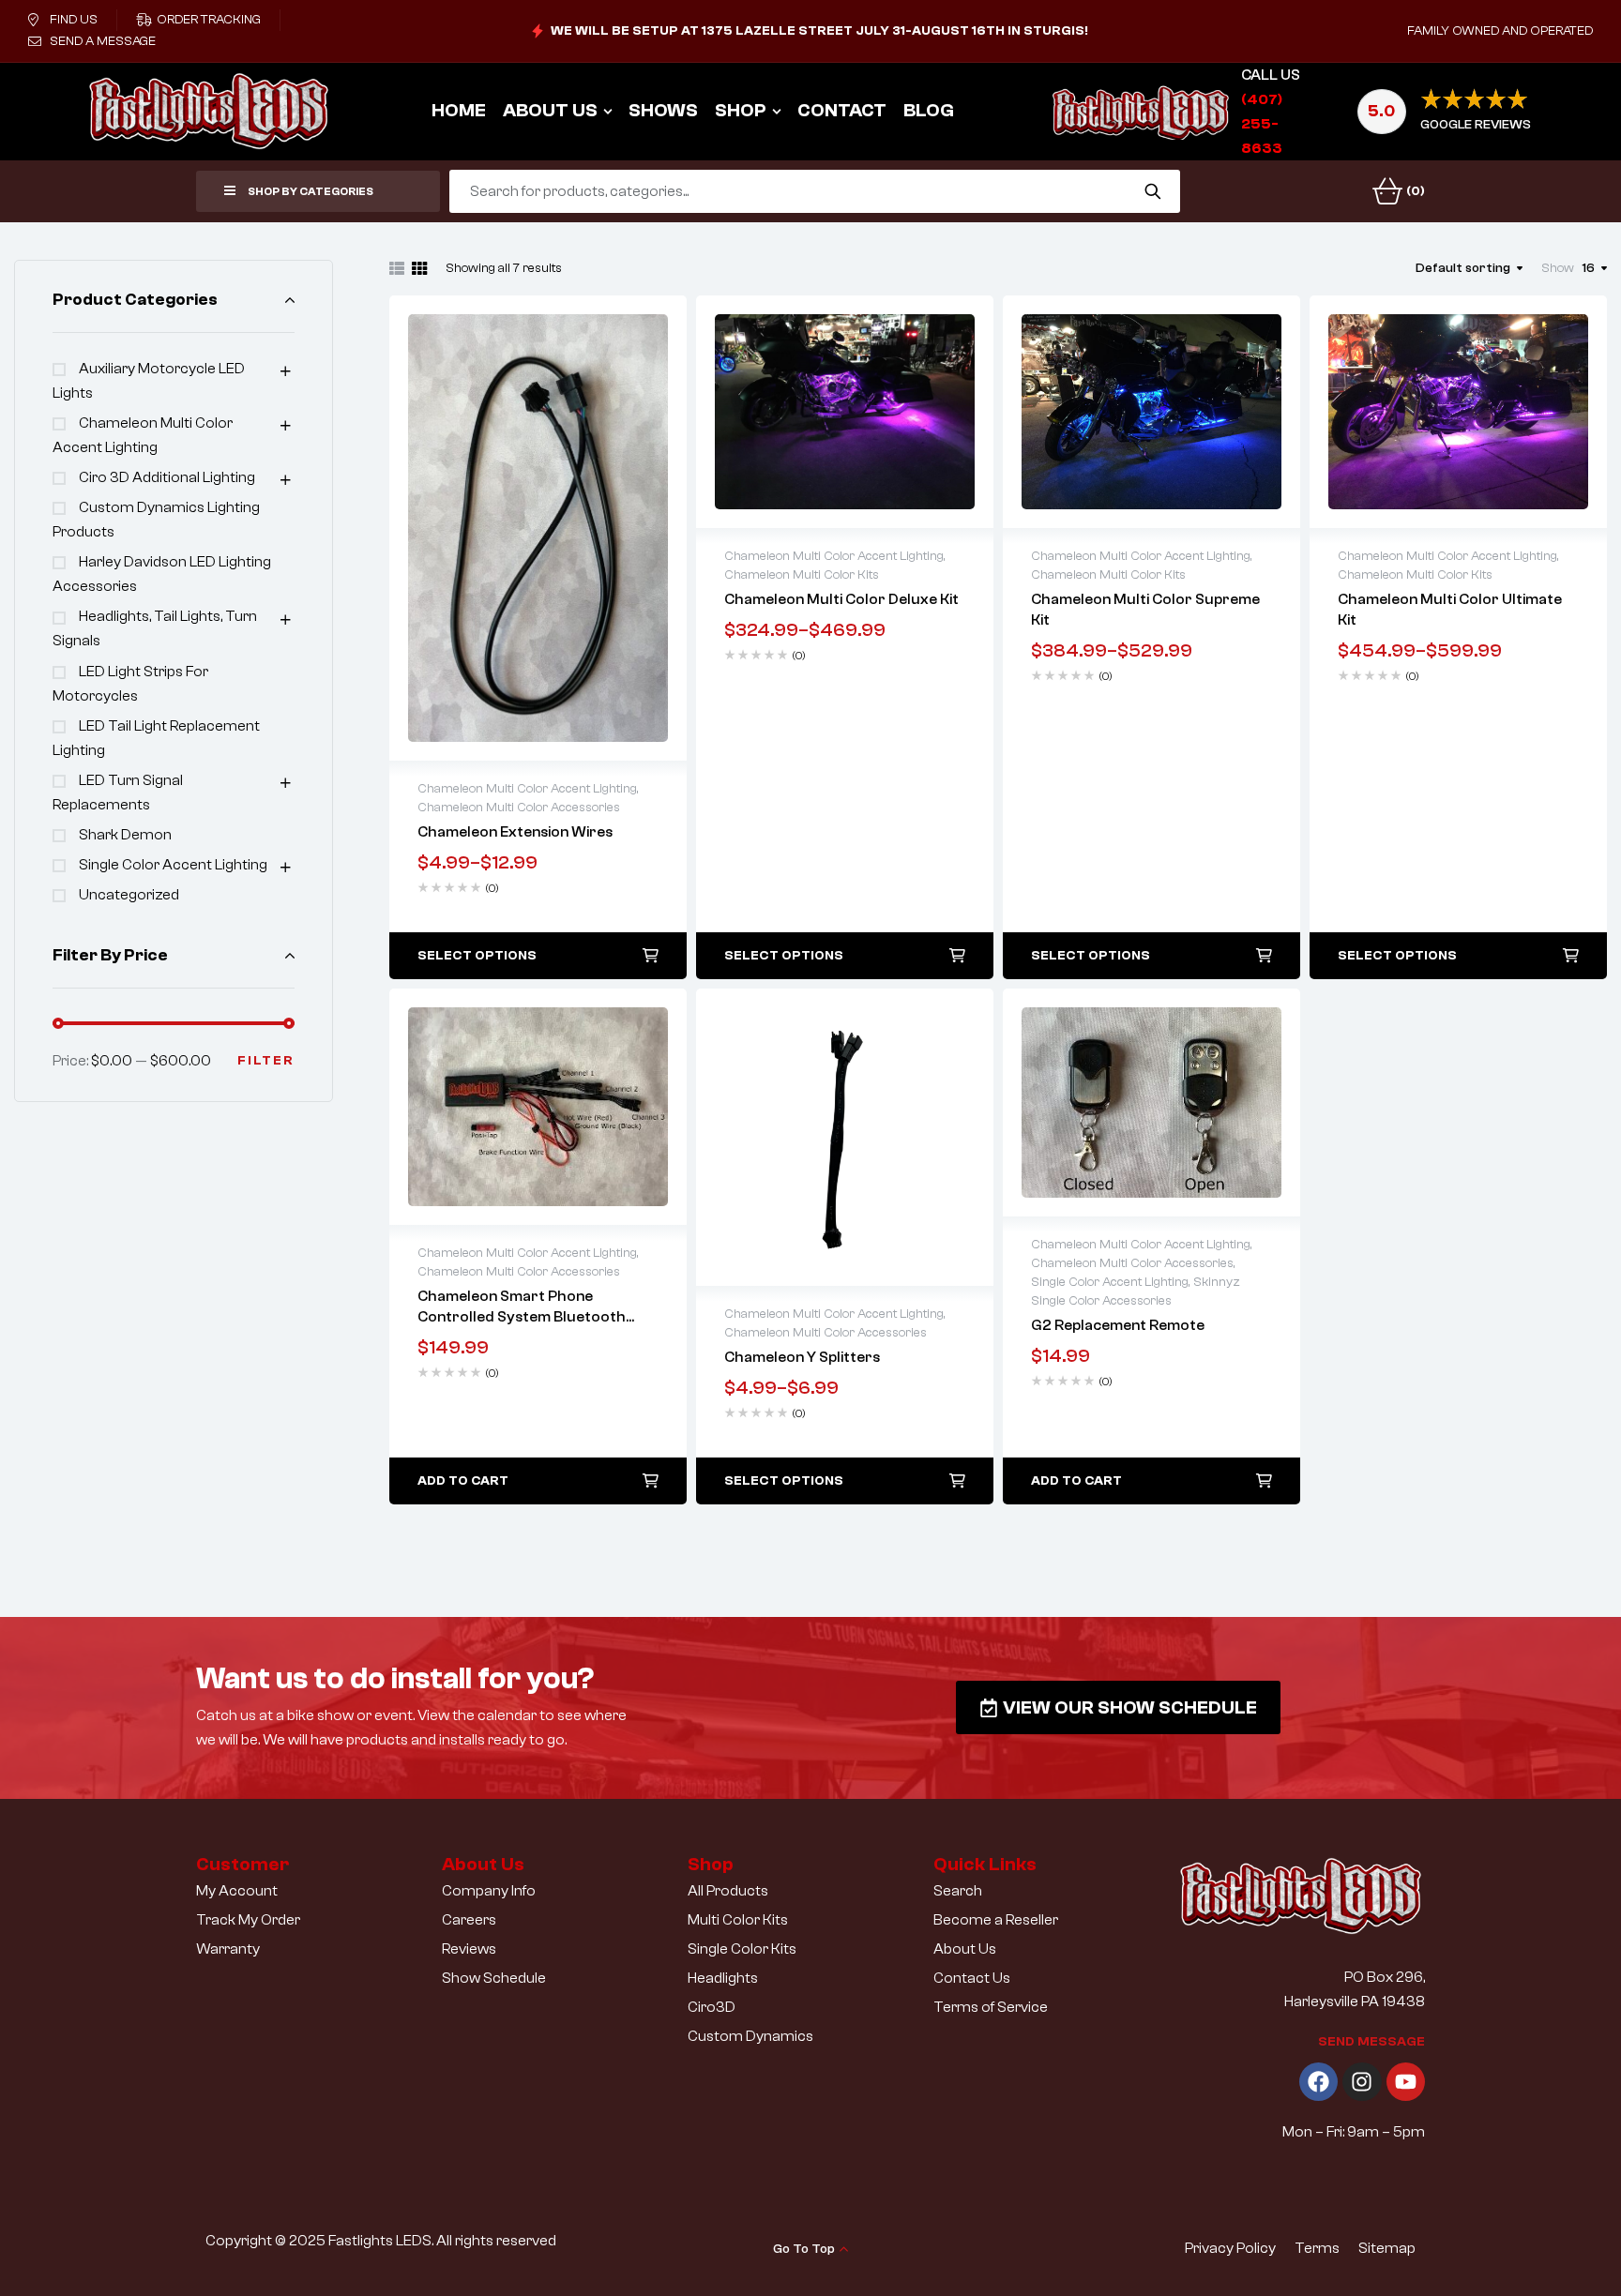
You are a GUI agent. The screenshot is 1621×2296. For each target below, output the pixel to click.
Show (1558, 268)
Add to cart (463, 1481)
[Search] (1152, 191)
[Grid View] (419, 268)
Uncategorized (129, 895)
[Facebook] (1318, 2082)
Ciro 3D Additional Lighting (167, 477)
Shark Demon (125, 835)
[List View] (397, 268)
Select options (477, 956)
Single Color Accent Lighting (173, 865)
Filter (266, 1061)
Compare (578, 528)
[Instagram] (1362, 2082)
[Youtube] (1406, 2082)
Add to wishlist (499, 528)
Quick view (538, 528)
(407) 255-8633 (1262, 124)
